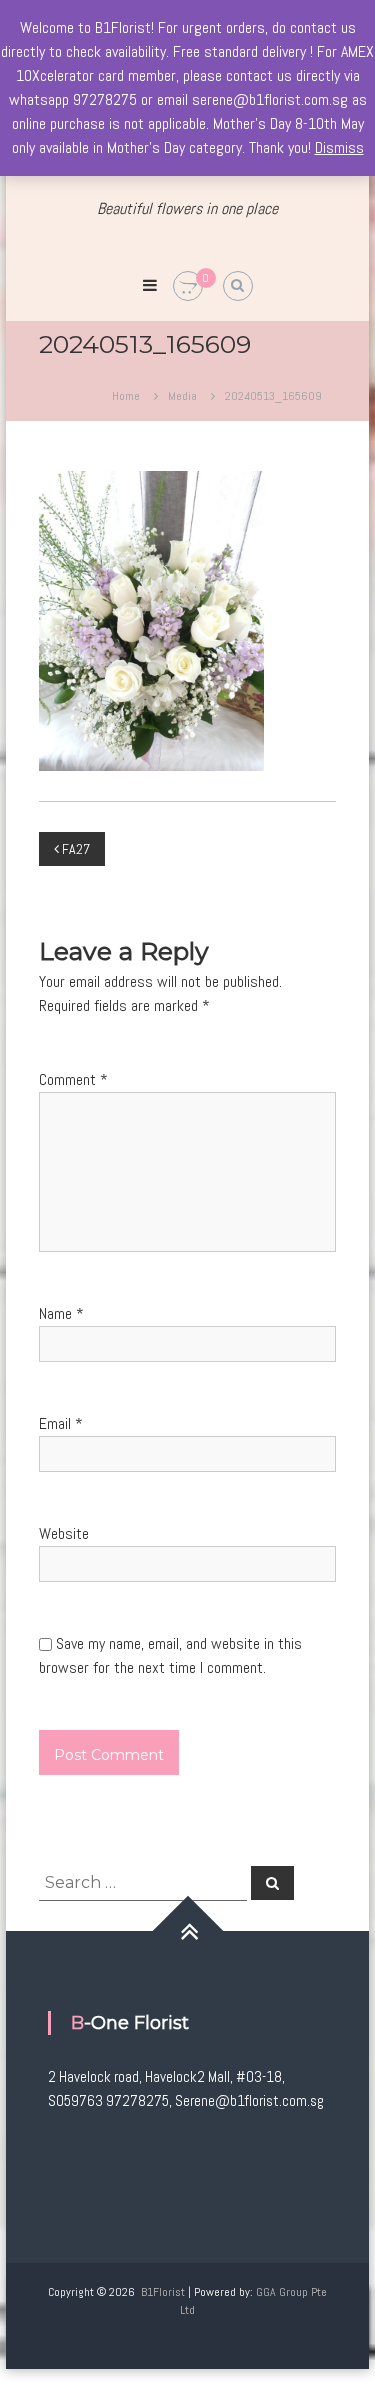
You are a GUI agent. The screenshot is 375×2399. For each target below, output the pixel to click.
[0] (188, 287)
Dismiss (339, 147)
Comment (73, 1079)
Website (64, 1533)
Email (61, 1423)
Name (61, 1313)
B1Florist (163, 2292)
